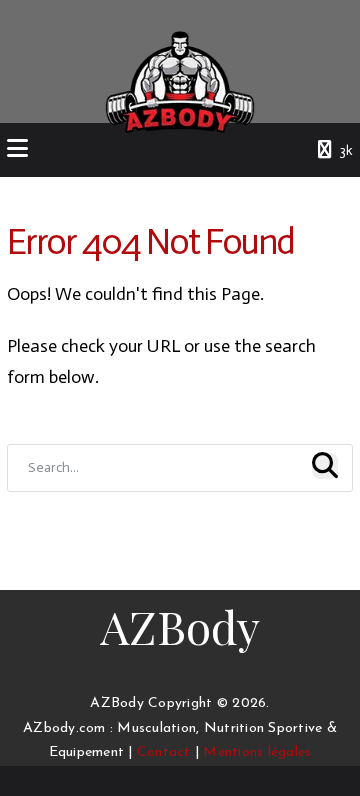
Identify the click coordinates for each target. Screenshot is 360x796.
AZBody (180, 626)
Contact (164, 752)
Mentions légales (257, 752)
